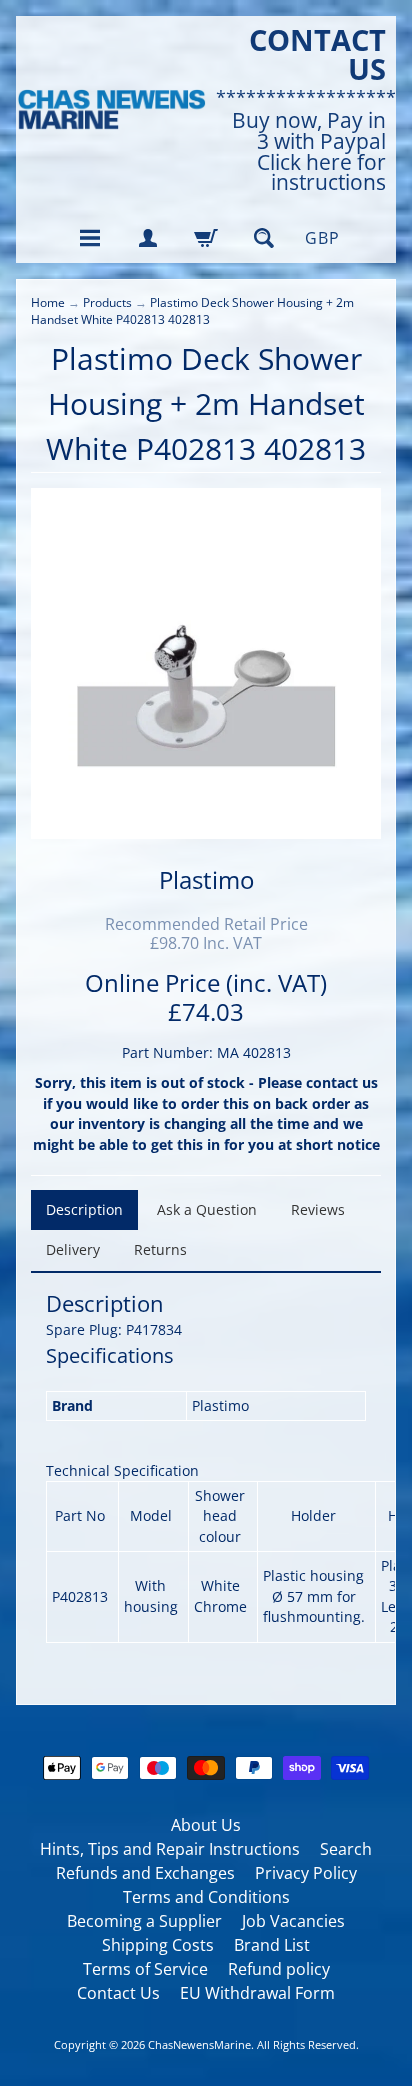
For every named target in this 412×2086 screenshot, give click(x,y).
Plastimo (206, 879)
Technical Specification (122, 1470)
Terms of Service (145, 1969)
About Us (206, 1825)
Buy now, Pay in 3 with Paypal (309, 131)
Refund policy (279, 1969)
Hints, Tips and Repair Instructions (170, 1849)
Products (107, 302)
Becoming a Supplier (144, 1921)
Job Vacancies (293, 1921)
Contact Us (118, 1993)
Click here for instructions (321, 173)
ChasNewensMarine (199, 2044)
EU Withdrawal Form (257, 1993)
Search (346, 1849)
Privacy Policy (306, 1873)
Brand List (272, 1945)
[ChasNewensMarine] (111, 110)
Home (48, 302)
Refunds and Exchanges (145, 1873)
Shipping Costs (158, 1945)
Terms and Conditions (206, 1897)
